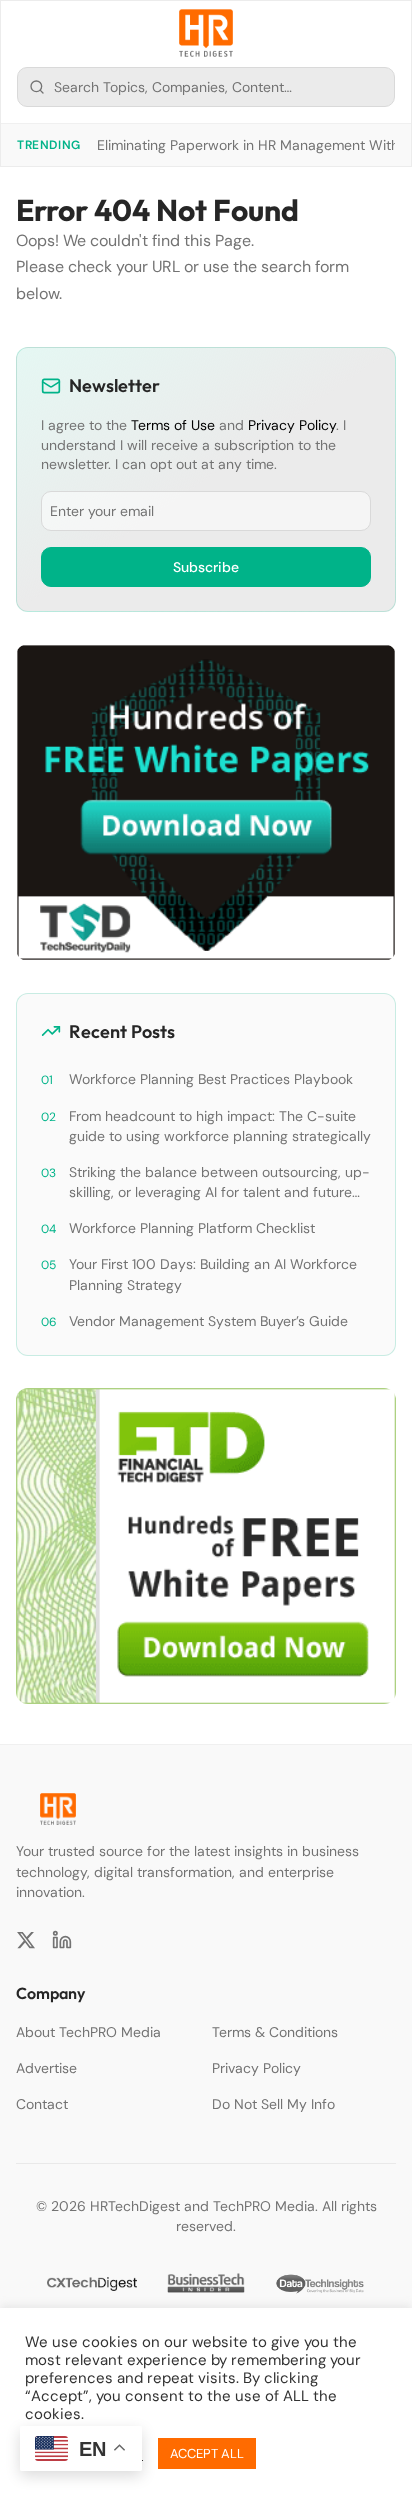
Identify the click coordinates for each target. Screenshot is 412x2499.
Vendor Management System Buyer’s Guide (208, 1321)
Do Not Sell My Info (273, 2104)
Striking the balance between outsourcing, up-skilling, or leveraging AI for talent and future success (219, 1182)
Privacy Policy (292, 425)
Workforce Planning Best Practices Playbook (211, 1079)
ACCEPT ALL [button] (207, 2453)
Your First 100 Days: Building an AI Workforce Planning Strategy (213, 1274)
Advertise (46, 2068)
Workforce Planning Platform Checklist (192, 1228)
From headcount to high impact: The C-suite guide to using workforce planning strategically (220, 1126)
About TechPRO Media (88, 2032)
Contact (42, 2104)
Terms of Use (173, 425)
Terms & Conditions (275, 2032)
